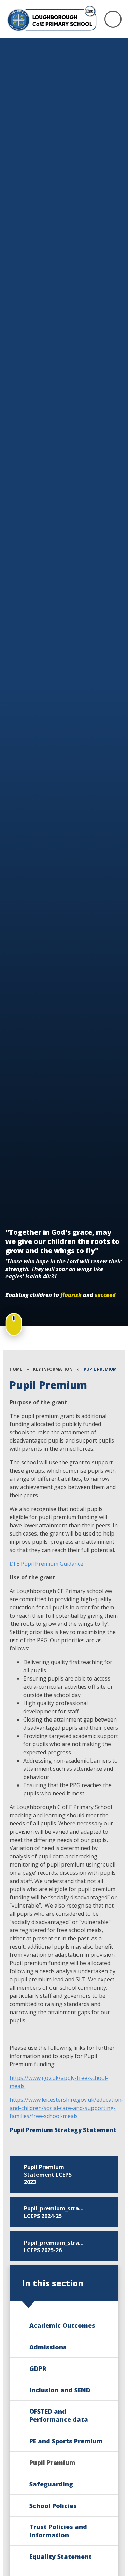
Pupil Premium (100, 1369)
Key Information (53, 1369)
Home (16, 1369)
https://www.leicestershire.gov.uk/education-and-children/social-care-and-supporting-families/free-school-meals (67, 2108)
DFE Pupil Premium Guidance (46, 1564)
